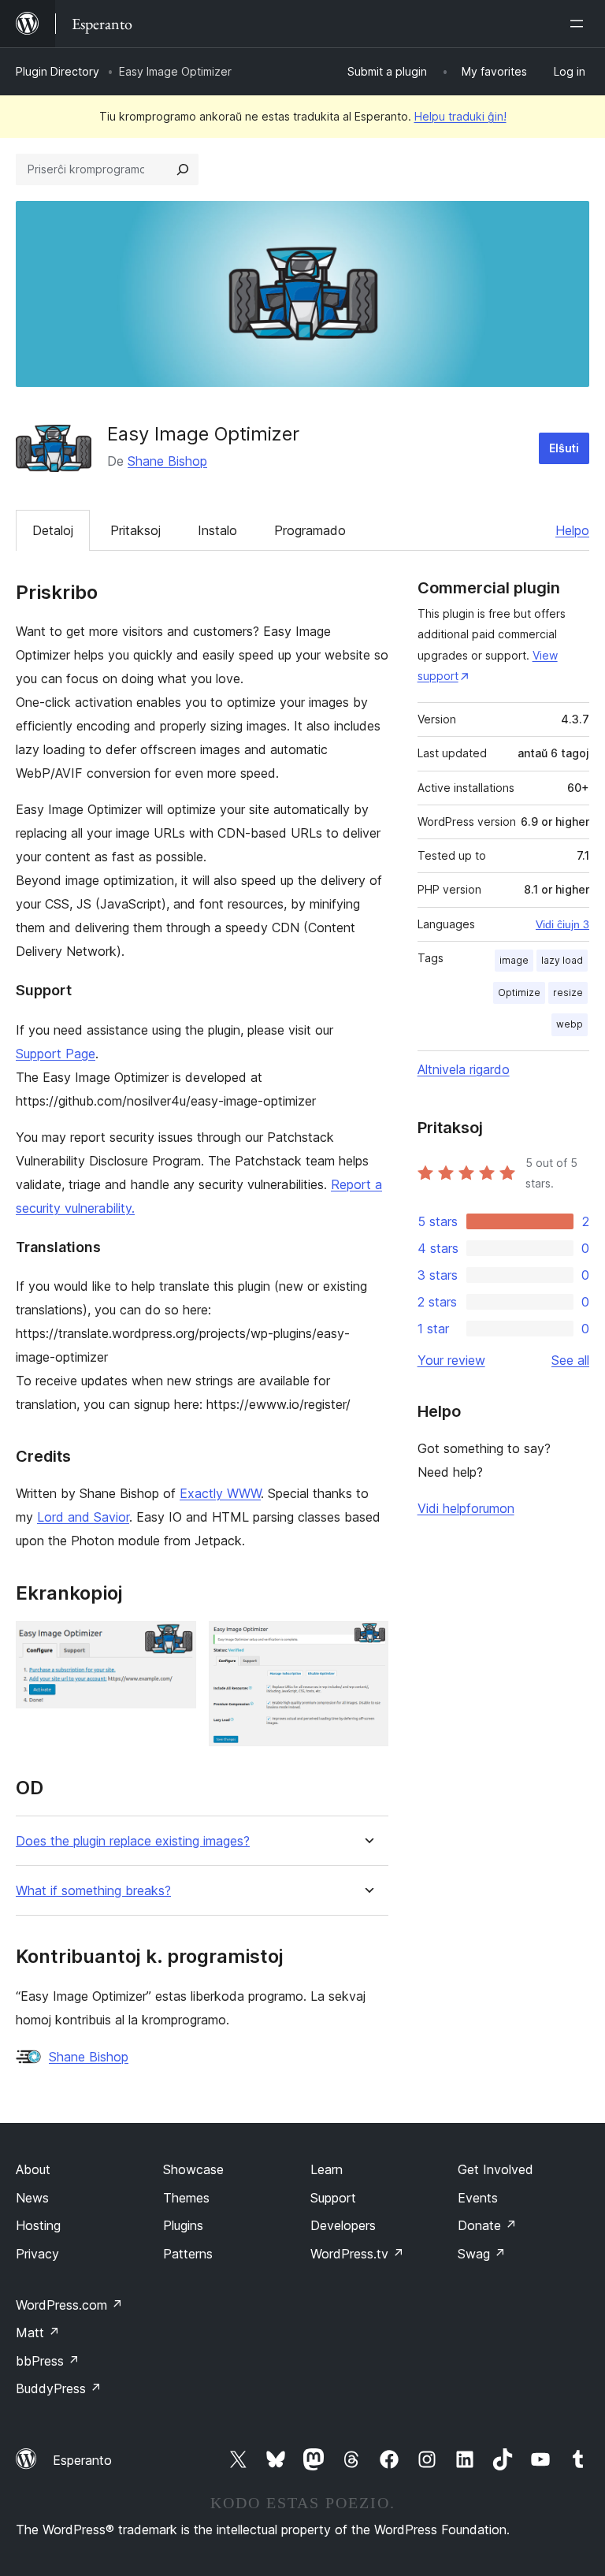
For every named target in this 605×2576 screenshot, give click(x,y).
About (33, 2169)
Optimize (519, 992)
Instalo (217, 530)
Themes (186, 2198)
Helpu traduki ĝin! (460, 116)
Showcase (193, 2169)
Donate (487, 2225)
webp (570, 1024)
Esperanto (82, 2460)
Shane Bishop (167, 461)
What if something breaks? (93, 1891)
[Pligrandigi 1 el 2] (175, 1642)
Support (333, 2198)
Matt (38, 2333)
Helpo (572, 530)
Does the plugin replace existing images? (133, 1841)
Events (478, 2198)
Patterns (188, 2254)
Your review (451, 1360)
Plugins (183, 2225)
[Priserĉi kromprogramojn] (183, 169)
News (32, 2198)
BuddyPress (59, 2388)
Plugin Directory (58, 71)
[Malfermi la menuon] (580, 24)
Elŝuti (564, 448)
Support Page (56, 1054)
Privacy (37, 2254)
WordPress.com (69, 2305)
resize (568, 992)
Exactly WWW (220, 1493)
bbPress (48, 2361)
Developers (343, 2225)
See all (570, 1360)
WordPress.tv (357, 2254)
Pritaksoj (135, 530)
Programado (310, 530)
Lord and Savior (83, 1517)
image (514, 960)
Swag (482, 2254)
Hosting (38, 2225)
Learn (327, 2169)
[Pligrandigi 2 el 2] (367, 1642)
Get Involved (496, 2169)
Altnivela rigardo (464, 1069)
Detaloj (53, 530)
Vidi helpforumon (466, 1508)
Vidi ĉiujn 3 (562, 924)
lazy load (562, 960)
